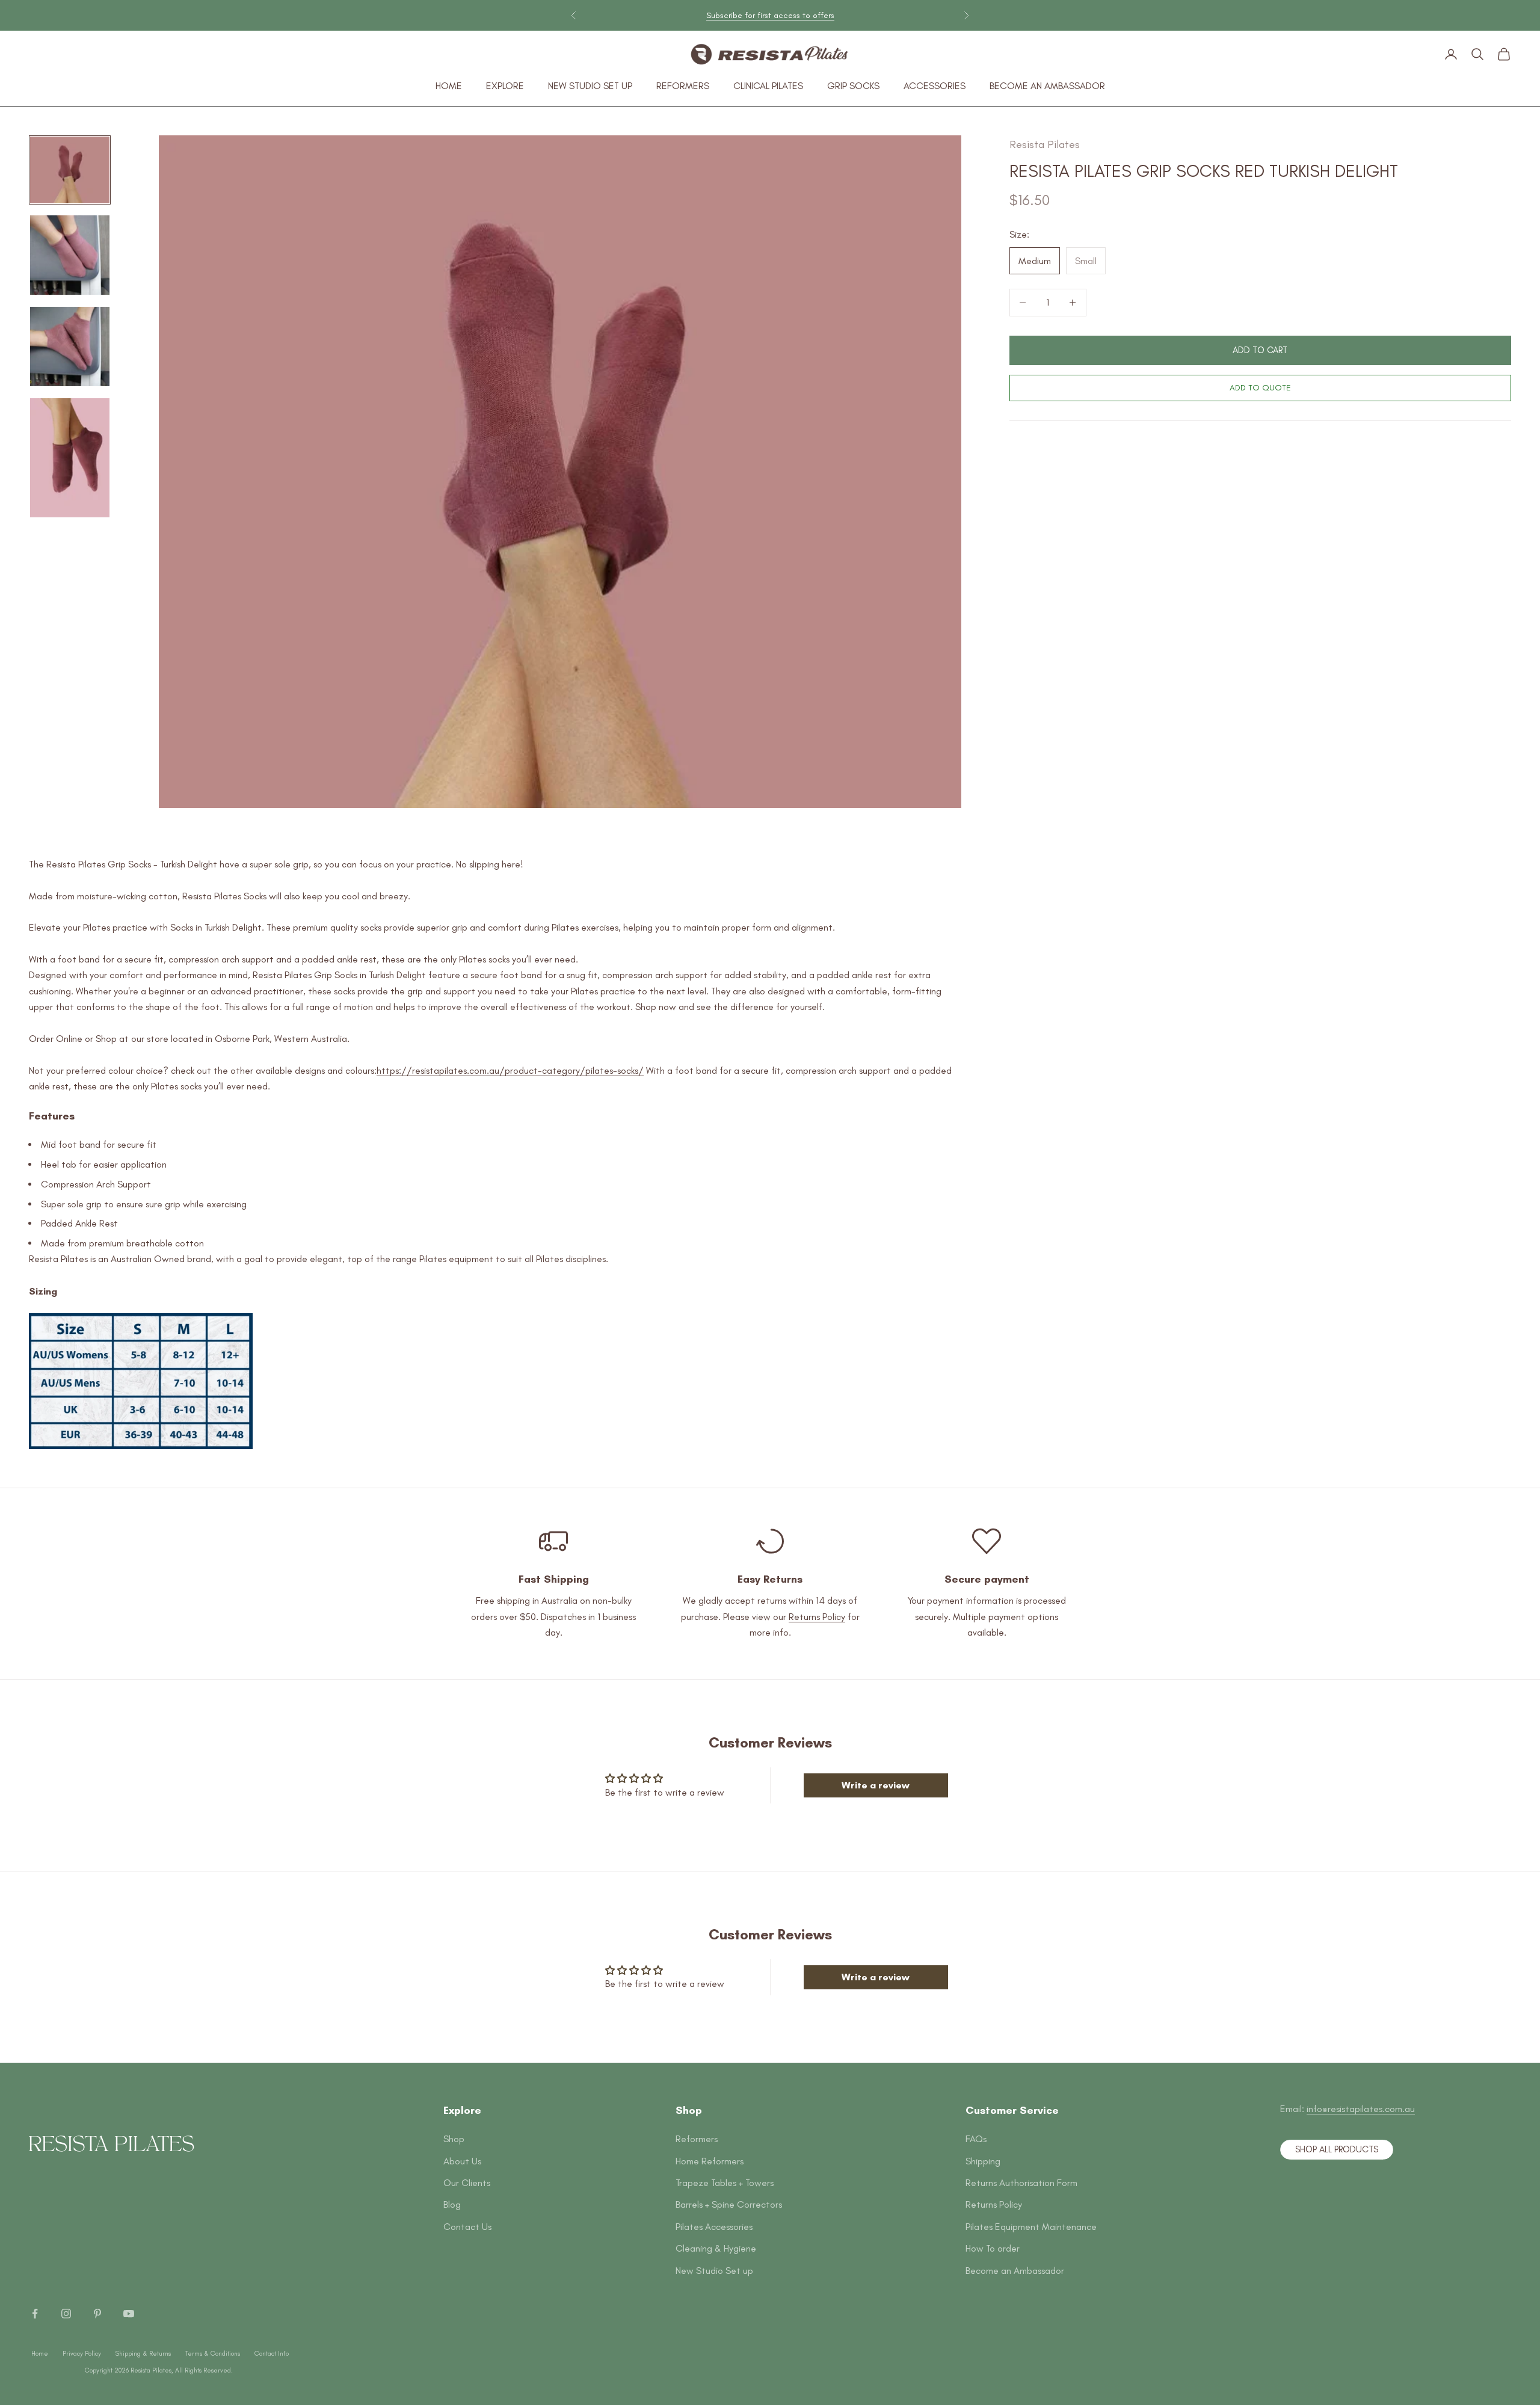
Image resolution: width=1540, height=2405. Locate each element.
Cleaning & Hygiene (716, 2248)
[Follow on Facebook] (35, 2314)
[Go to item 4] (70, 458)
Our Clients (467, 2183)
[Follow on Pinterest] (97, 2314)
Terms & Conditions (213, 2354)
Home (40, 2354)
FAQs (976, 2139)
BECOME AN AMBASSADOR (1047, 86)
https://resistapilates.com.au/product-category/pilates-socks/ (510, 1070)
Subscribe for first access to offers (770, 15)
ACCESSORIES (935, 86)
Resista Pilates (1045, 144)
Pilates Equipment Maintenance (1031, 2227)
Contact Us (467, 2227)
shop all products (1337, 2149)
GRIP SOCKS (853, 86)
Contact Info (272, 2354)
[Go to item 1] (70, 170)
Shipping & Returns (143, 2354)
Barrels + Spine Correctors (729, 2204)
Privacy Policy (82, 2354)
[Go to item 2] (70, 255)
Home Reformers (710, 2161)
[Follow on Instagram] (66, 2314)
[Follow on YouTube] (129, 2314)
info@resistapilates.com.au (1361, 2109)
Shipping (983, 2161)
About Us (462, 2161)
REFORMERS (683, 86)
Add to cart (1260, 350)
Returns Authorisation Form (1021, 2183)
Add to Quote (1260, 388)
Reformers (697, 2139)
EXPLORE (505, 86)
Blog (452, 2204)
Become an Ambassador (1015, 2271)
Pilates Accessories (714, 2227)
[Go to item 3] (70, 346)
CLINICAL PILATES (768, 86)
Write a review (876, 1785)
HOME (449, 86)
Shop (454, 2139)
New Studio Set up (714, 2271)
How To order (993, 2248)
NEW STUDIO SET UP (590, 86)
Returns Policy (817, 1617)
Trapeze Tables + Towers (725, 2183)
